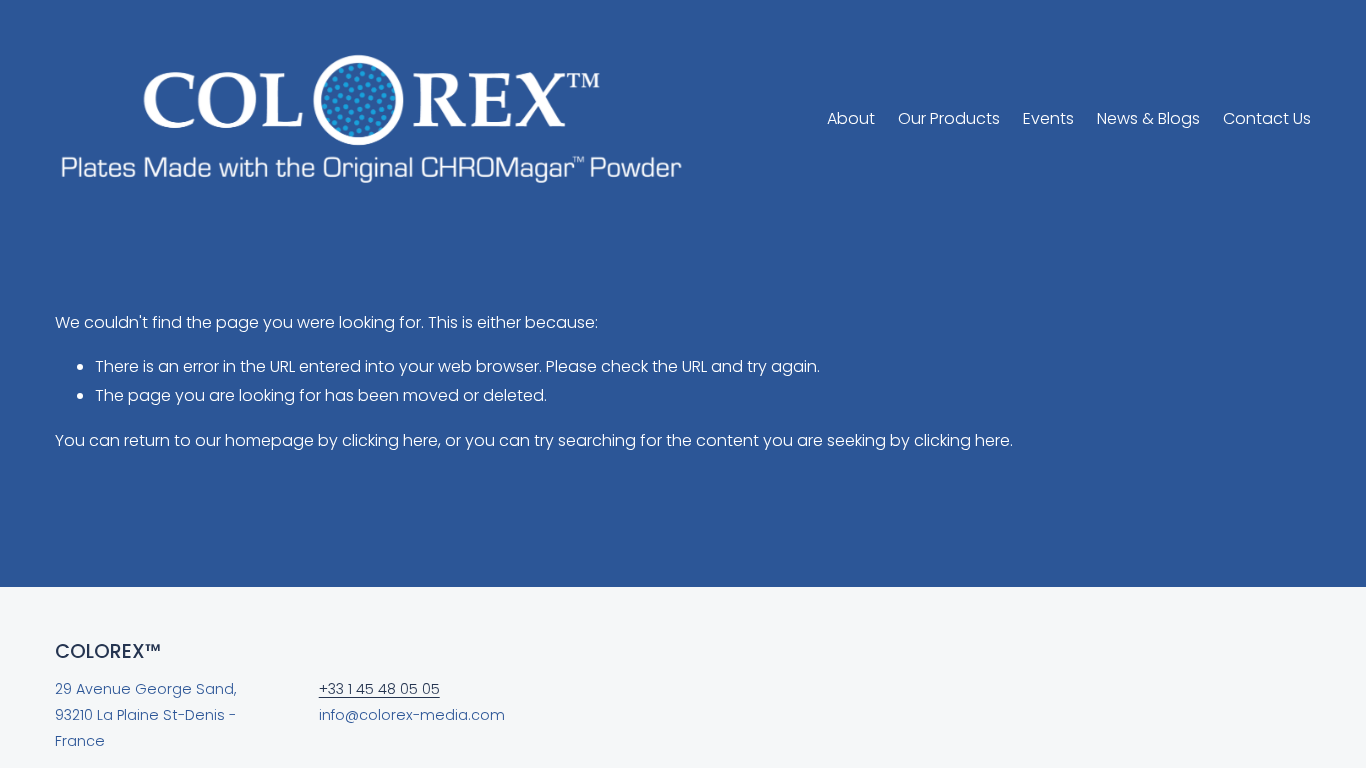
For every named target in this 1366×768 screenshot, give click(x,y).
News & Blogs (1148, 118)
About (851, 118)
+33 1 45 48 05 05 (379, 689)
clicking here (390, 440)
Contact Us (1267, 118)
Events (1048, 118)
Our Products (949, 118)
